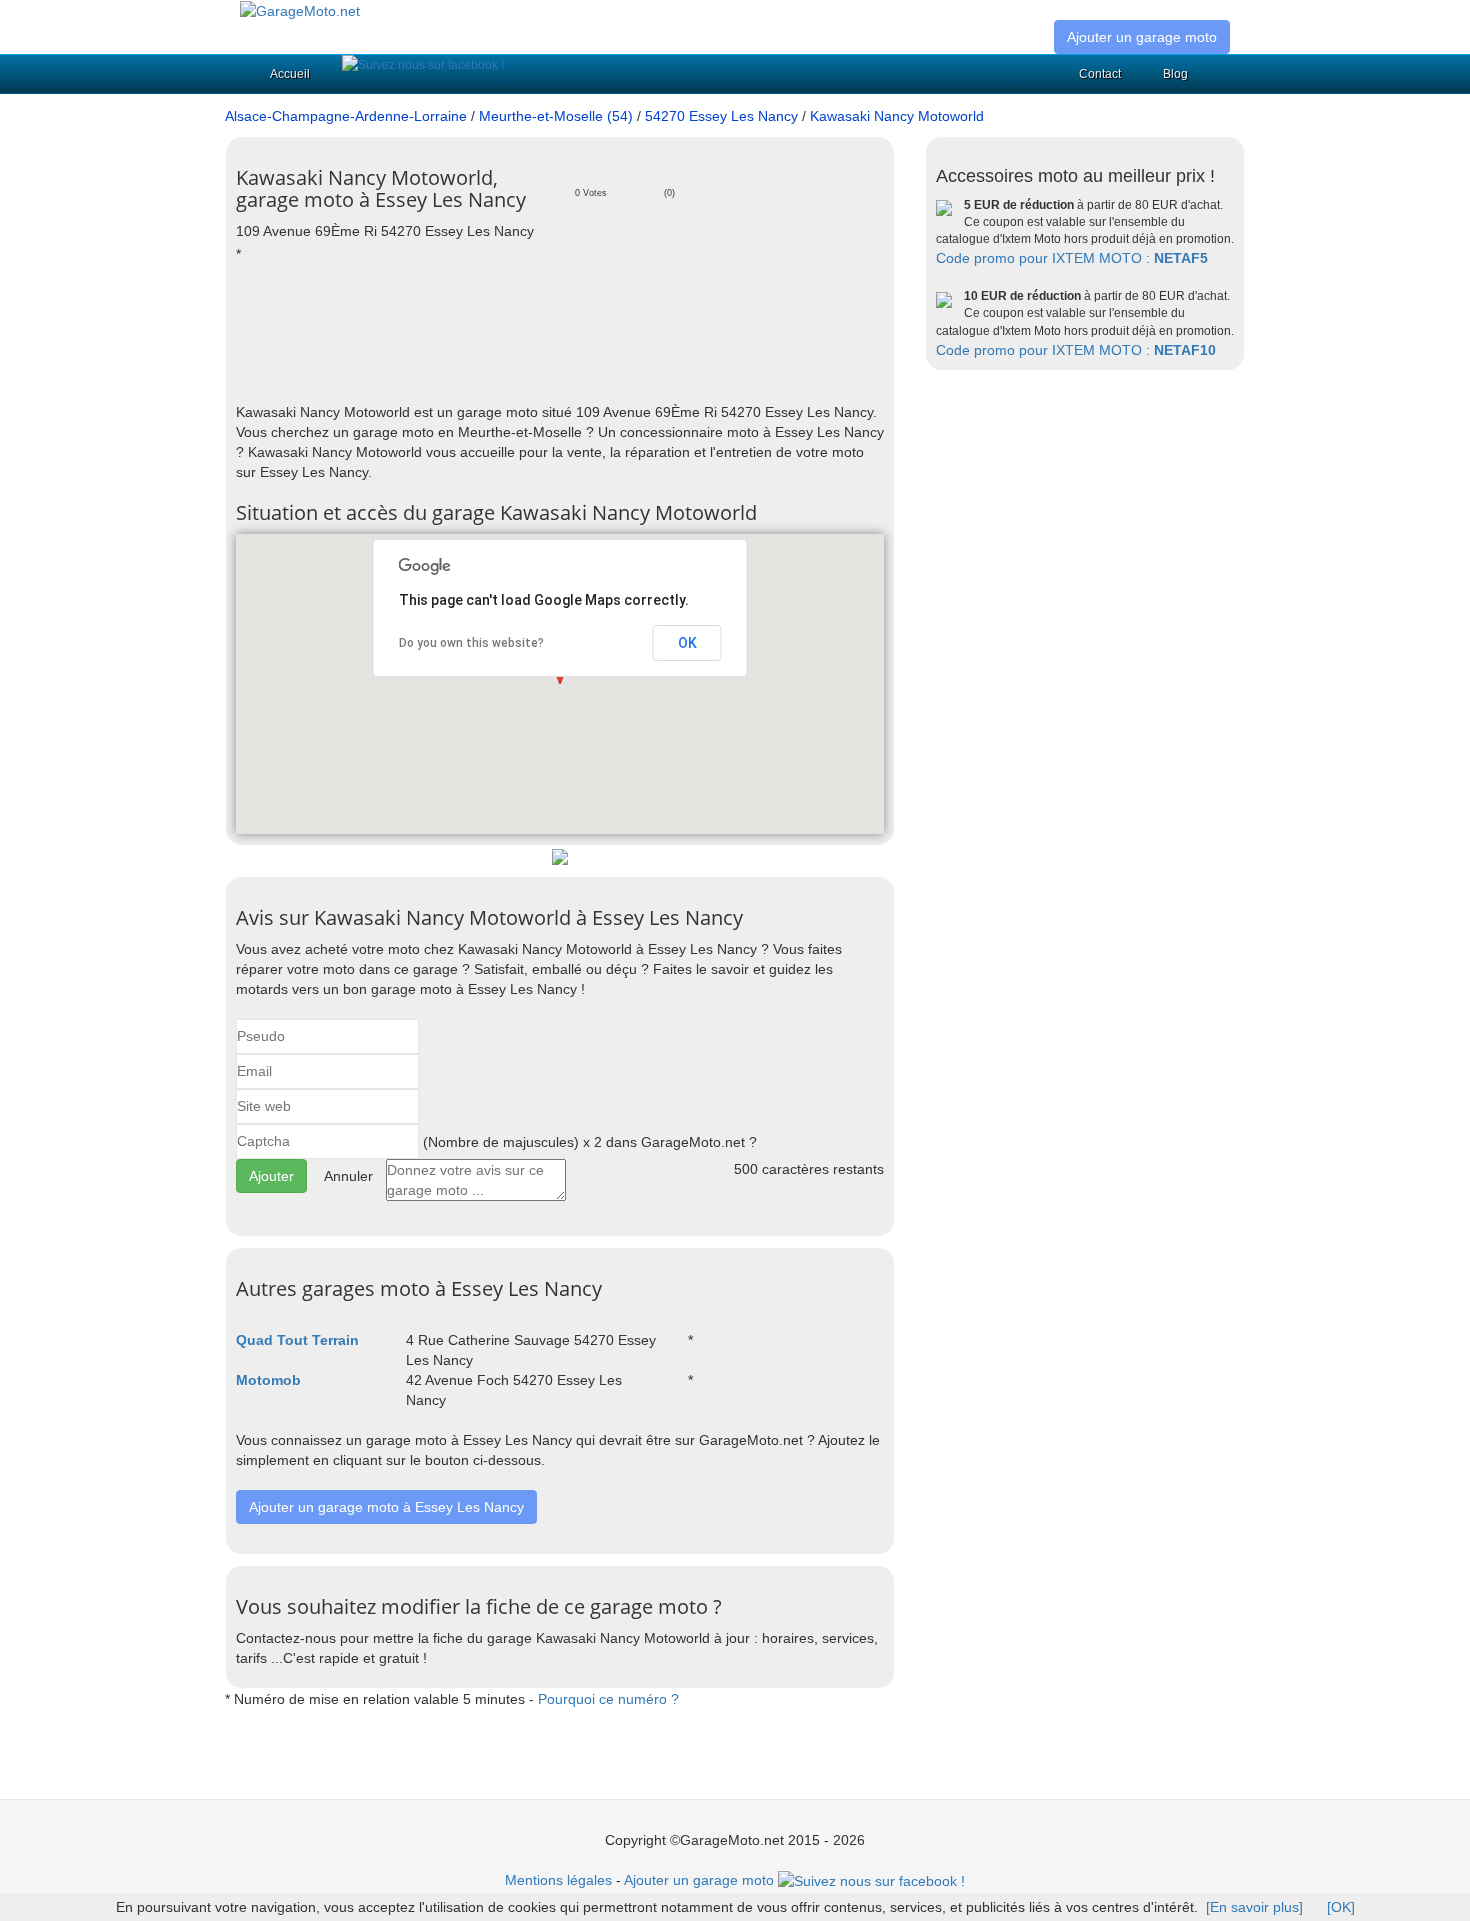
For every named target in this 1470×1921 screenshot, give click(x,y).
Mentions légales (558, 1880)
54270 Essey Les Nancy (721, 116)
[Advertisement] (600, 332)
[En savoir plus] (1254, 1907)
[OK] (1341, 1907)
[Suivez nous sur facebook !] (423, 65)
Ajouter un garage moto (1142, 37)
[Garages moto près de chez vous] (300, 10)
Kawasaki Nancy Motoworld (897, 116)
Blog (1175, 74)
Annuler (348, 1176)
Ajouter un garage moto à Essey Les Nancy (386, 1507)
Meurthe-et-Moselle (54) (556, 116)
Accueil (290, 74)
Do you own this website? (471, 643)
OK (687, 643)
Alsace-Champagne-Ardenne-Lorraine (346, 116)
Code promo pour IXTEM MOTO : (1072, 258)
